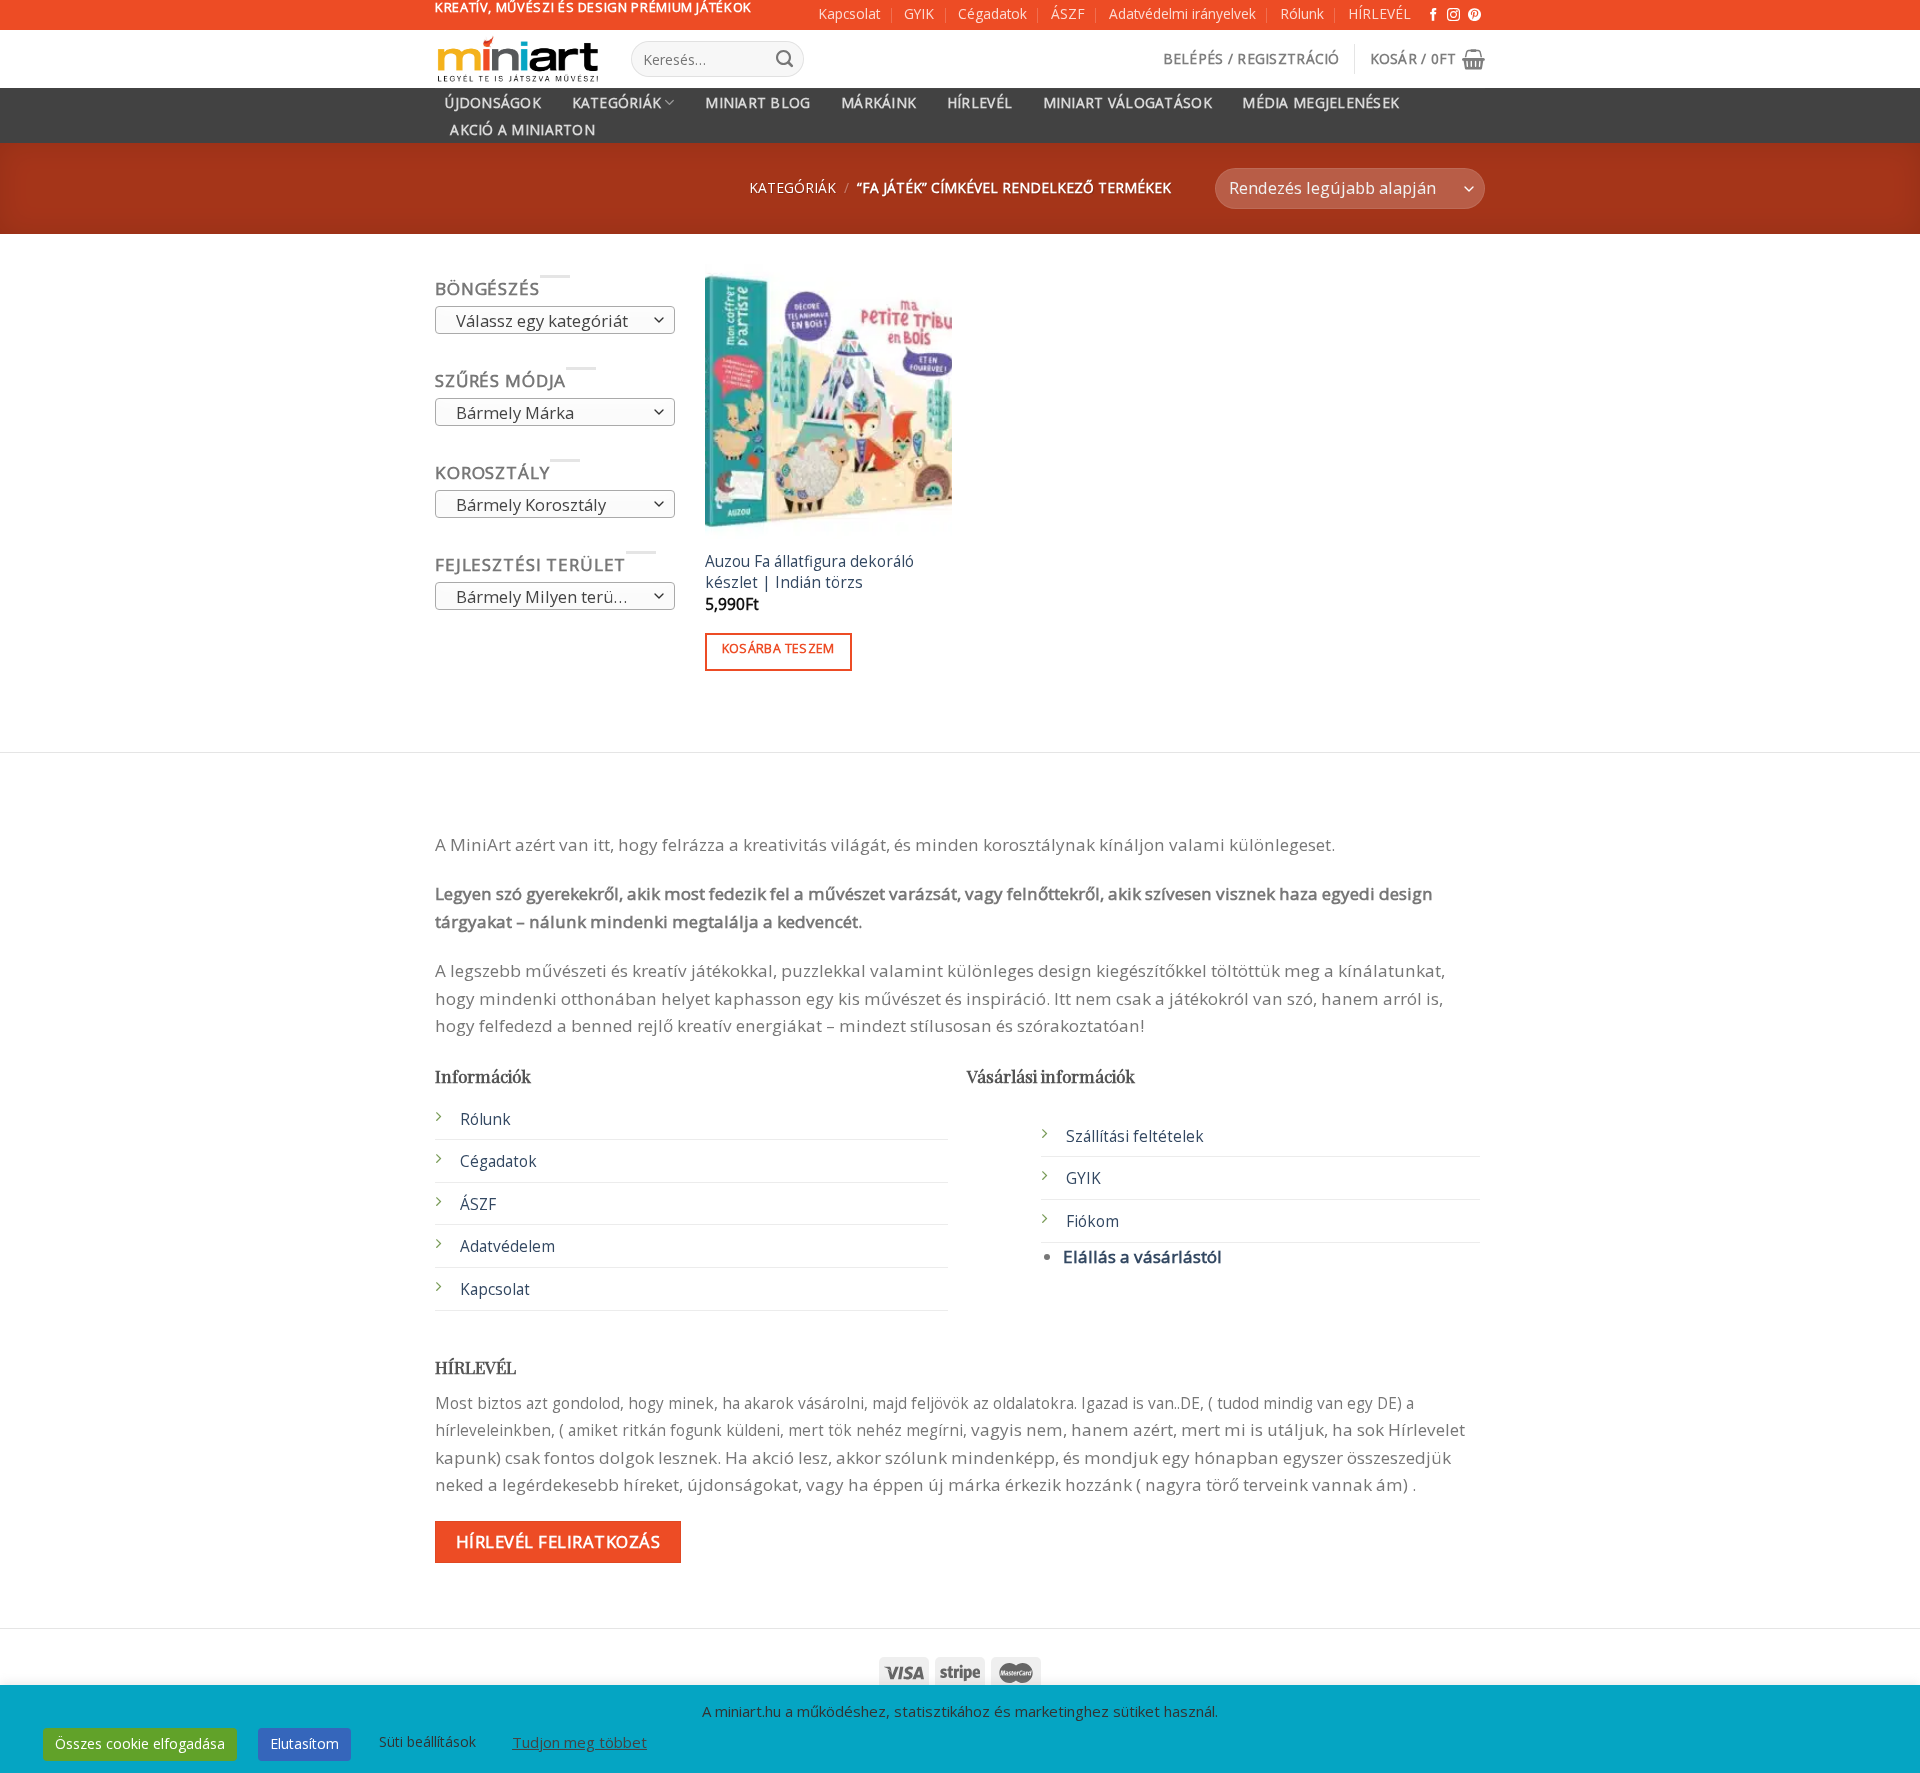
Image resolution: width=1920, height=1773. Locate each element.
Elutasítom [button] (304, 1743)
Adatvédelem (507, 1246)
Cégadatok (992, 13)
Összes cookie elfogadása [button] (140, 1743)
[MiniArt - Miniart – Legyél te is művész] (518, 59)
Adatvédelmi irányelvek (1182, 13)
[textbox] (549, 322)
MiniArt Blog (757, 103)
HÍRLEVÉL (1379, 13)
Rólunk (1302, 13)
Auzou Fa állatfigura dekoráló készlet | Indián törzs (809, 572)
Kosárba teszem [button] (778, 648)
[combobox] (555, 321)
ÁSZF (1068, 13)
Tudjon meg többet (579, 1742)
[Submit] (784, 59)
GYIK (919, 13)
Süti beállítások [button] (427, 1741)
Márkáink (878, 103)
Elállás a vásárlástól (1142, 1256)
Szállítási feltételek (1135, 1136)
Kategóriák (617, 102)
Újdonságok (493, 103)
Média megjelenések (1320, 103)
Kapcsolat (849, 13)
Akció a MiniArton (522, 130)
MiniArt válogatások (1127, 103)
